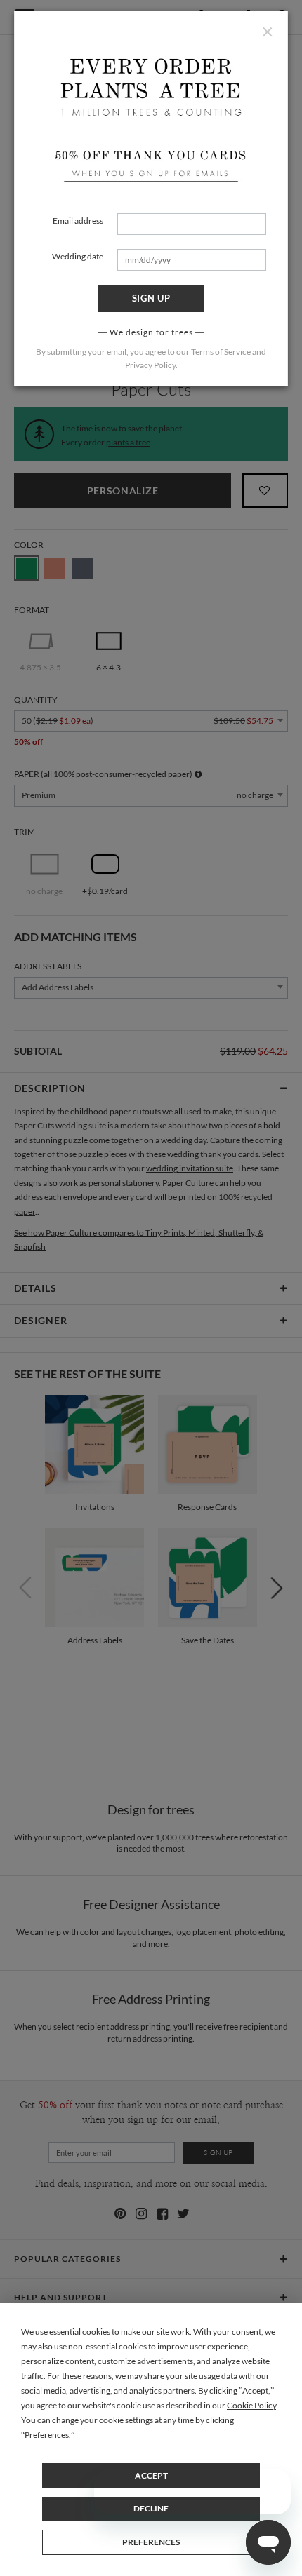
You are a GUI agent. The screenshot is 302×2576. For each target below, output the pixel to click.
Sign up (151, 298)
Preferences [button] (47, 2435)
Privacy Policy (150, 365)
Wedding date (78, 256)
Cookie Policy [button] (251, 2405)
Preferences (151, 2542)
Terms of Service (221, 352)
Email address (78, 221)
